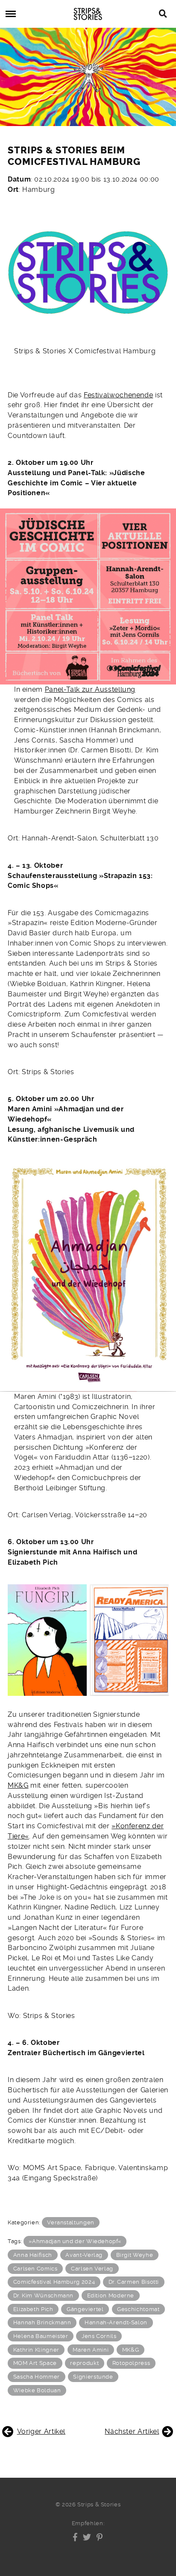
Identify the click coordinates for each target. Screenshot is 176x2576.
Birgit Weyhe (135, 2255)
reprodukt (84, 2363)
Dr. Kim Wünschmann (43, 2295)
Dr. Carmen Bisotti (134, 2282)
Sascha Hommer (37, 2377)
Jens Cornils (99, 2336)
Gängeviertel (85, 2309)
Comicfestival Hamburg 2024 (54, 2282)
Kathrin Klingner (36, 2350)
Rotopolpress (131, 2363)
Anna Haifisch (33, 2255)
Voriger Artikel (41, 2431)
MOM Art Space (35, 2363)
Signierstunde (93, 2377)
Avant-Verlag (84, 2255)
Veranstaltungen (71, 2222)
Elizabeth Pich (33, 2309)
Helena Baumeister (41, 2336)
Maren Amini (91, 2350)
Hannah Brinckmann (42, 2322)
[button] (75, 2537)
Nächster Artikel (132, 2431)
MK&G (18, 1785)
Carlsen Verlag (92, 2269)
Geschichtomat (138, 2309)
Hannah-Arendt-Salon (116, 2322)
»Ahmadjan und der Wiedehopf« (75, 2241)
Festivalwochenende (118, 395)
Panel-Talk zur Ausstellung (90, 689)
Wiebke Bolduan (37, 2390)
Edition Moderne (111, 2295)
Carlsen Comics (35, 2269)
